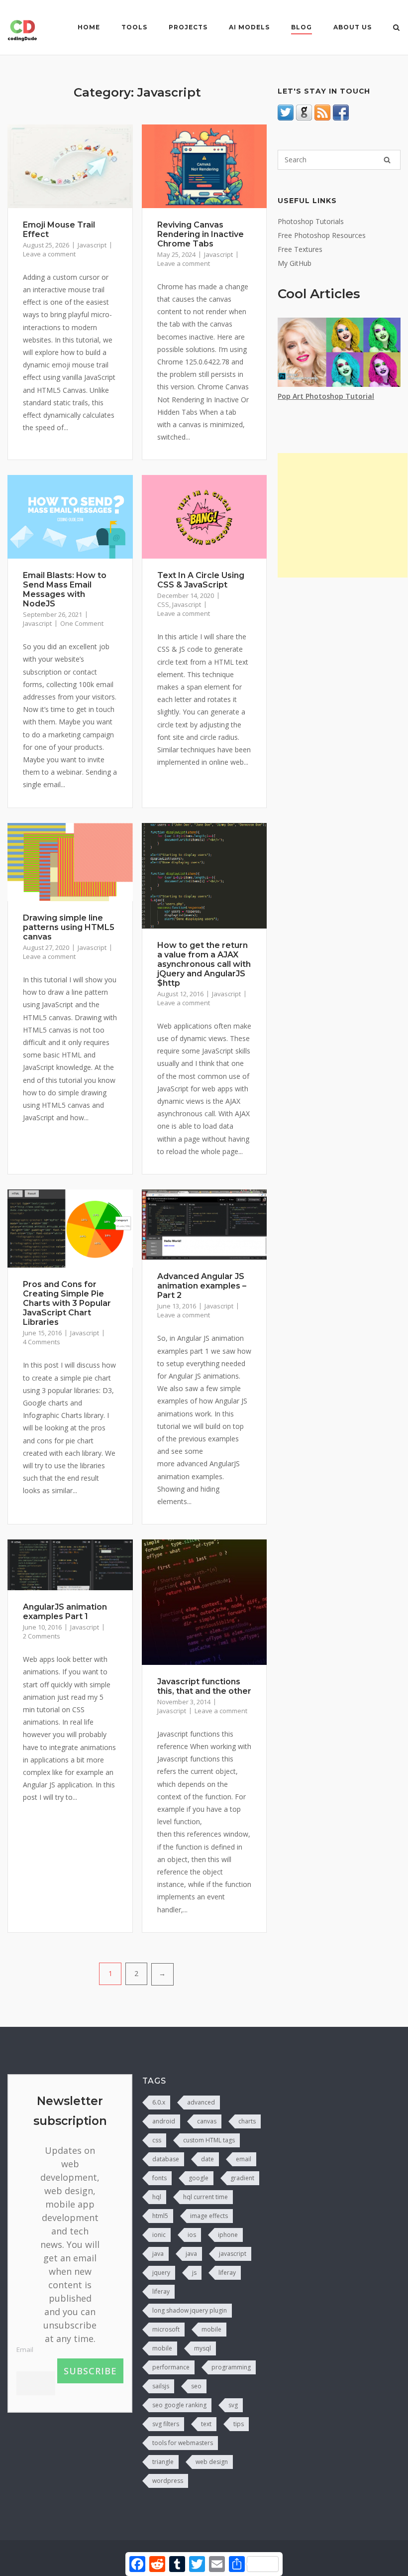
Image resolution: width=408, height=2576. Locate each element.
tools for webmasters (183, 2443)
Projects (188, 27)
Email (25, 2349)
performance (171, 2367)
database (166, 2159)
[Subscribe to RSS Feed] (322, 118)
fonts (159, 2178)
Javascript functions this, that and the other (204, 1686)
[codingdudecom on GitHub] (304, 118)
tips (239, 2424)
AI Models (249, 27)
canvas (207, 2121)
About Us (353, 27)
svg (233, 2405)
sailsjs (161, 2386)
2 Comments (42, 1636)
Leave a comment (49, 254)
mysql (203, 2348)
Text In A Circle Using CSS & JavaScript (201, 580)
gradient (242, 2178)
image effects (209, 2216)
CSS (163, 604)
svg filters (166, 2424)
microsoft (166, 2329)
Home (89, 27)
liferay (227, 2273)
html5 (160, 2216)
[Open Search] (396, 28)
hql (157, 2197)
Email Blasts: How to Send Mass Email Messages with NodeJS (65, 589)
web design (212, 2462)
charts (247, 2121)
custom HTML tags (209, 2140)
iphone (228, 2235)
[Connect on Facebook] (341, 118)
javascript (233, 2254)
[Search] (387, 160)
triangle (163, 2462)
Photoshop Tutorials (311, 221)
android (164, 2121)
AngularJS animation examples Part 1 (65, 1612)
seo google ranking (179, 2405)
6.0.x (159, 2102)
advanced (201, 2102)
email (244, 2159)
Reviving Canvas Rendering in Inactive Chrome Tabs (201, 234)
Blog (302, 27)
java (158, 2254)
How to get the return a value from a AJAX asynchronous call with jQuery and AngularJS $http (204, 964)
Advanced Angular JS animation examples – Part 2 (202, 1286)
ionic (159, 2235)
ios (192, 2235)
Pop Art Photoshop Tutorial (326, 396)
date (207, 2159)
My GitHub (295, 263)
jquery (161, 2273)
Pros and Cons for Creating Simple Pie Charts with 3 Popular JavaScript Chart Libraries (67, 1303)
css (157, 2140)
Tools (134, 27)
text (206, 2424)
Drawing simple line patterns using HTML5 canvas (69, 927)
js (194, 2273)
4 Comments (42, 1342)
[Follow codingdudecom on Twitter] (286, 118)
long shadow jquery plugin (190, 2310)
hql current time (205, 2197)
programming (231, 2367)
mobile (211, 2329)
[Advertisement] (343, 515)
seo (196, 2386)
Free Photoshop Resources (322, 235)
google (199, 2178)
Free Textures (300, 249)
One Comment (82, 623)
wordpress (168, 2481)
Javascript (92, 245)
